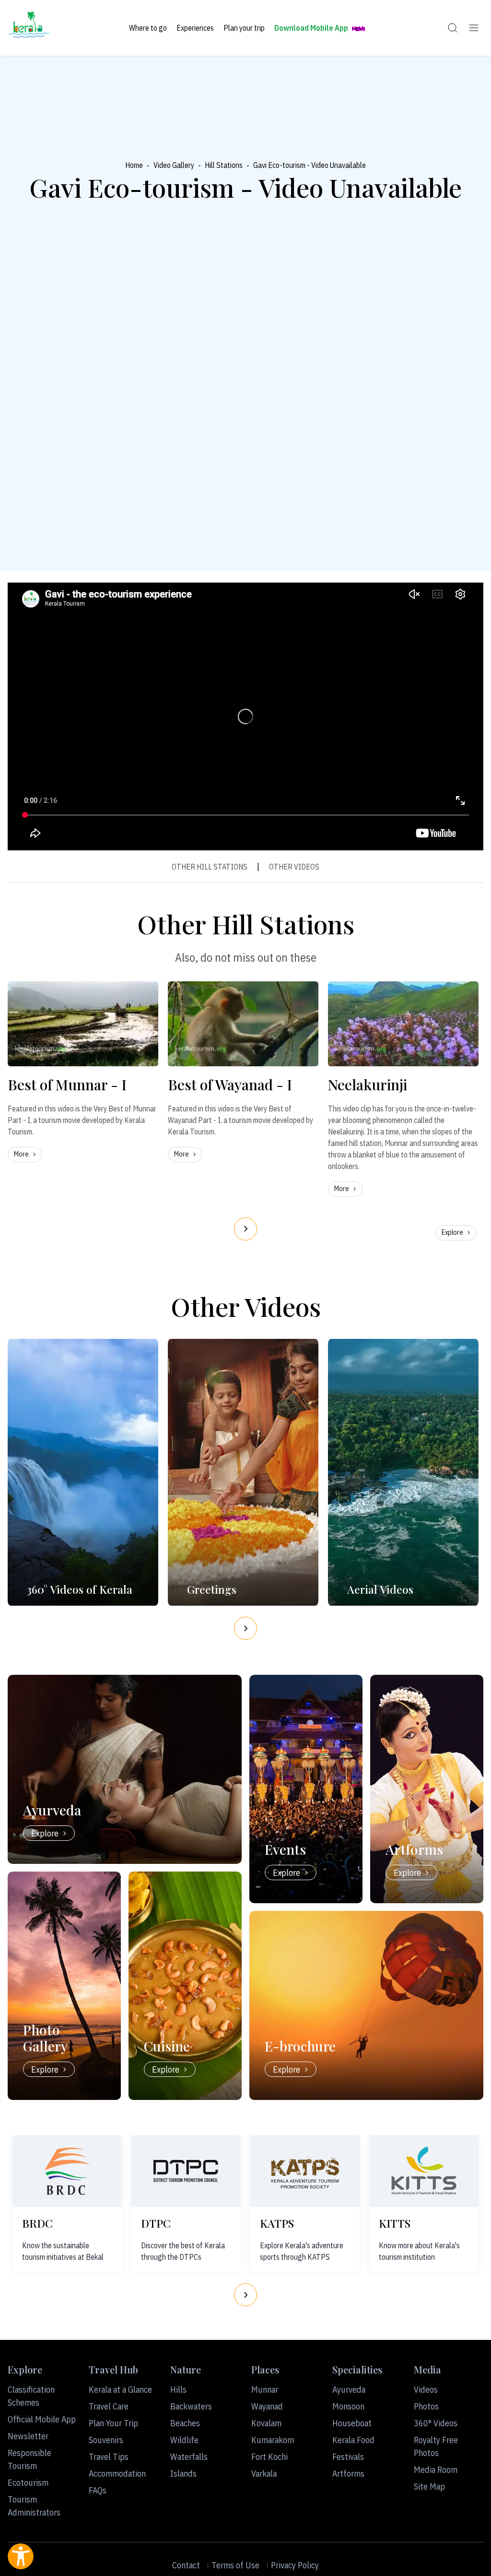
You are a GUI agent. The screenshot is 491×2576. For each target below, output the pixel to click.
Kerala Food (353, 2440)
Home (134, 165)
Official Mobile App (42, 2419)
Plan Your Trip (113, 2423)
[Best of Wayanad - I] (243, 1024)
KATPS (277, 2223)
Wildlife (184, 2440)
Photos (426, 2406)
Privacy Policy (295, 2565)
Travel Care (109, 2406)
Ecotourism (28, 2483)
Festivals (348, 2457)
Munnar (265, 2390)
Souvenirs (106, 2440)
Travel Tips (109, 2457)
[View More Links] (474, 28)
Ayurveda (349, 2390)
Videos (426, 2390)
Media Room (436, 2470)
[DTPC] (186, 2171)
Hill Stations (224, 165)
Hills (178, 2390)
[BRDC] (67, 2171)
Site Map (429, 2487)
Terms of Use (235, 2565)
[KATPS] (305, 2171)
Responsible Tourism (29, 2459)
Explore (452, 1232)
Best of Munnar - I (67, 1085)
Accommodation (117, 2474)
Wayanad (267, 2406)
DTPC (156, 2223)
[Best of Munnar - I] (83, 1024)
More (21, 1154)
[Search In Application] (453, 28)
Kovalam (266, 2423)
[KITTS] (424, 2171)
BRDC (37, 2223)
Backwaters (191, 2406)
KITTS (395, 2223)
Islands (183, 2474)
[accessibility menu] (21, 2556)
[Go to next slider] (245, 1229)
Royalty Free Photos (436, 2446)
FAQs (98, 2490)
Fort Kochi (269, 2457)
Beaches (185, 2423)
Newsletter (28, 2436)
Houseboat (352, 2423)
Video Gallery (174, 165)
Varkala (264, 2474)
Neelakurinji (368, 1085)
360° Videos (436, 2423)
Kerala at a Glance (120, 2390)
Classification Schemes (31, 2396)
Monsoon (348, 2406)
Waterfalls (189, 2457)
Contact (186, 2565)
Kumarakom (273, 2440)
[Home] (29, 28)
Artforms (348, 2474)
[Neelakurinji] (403, 1024)
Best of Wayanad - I (230, 1085)
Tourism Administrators (34, 2506)
